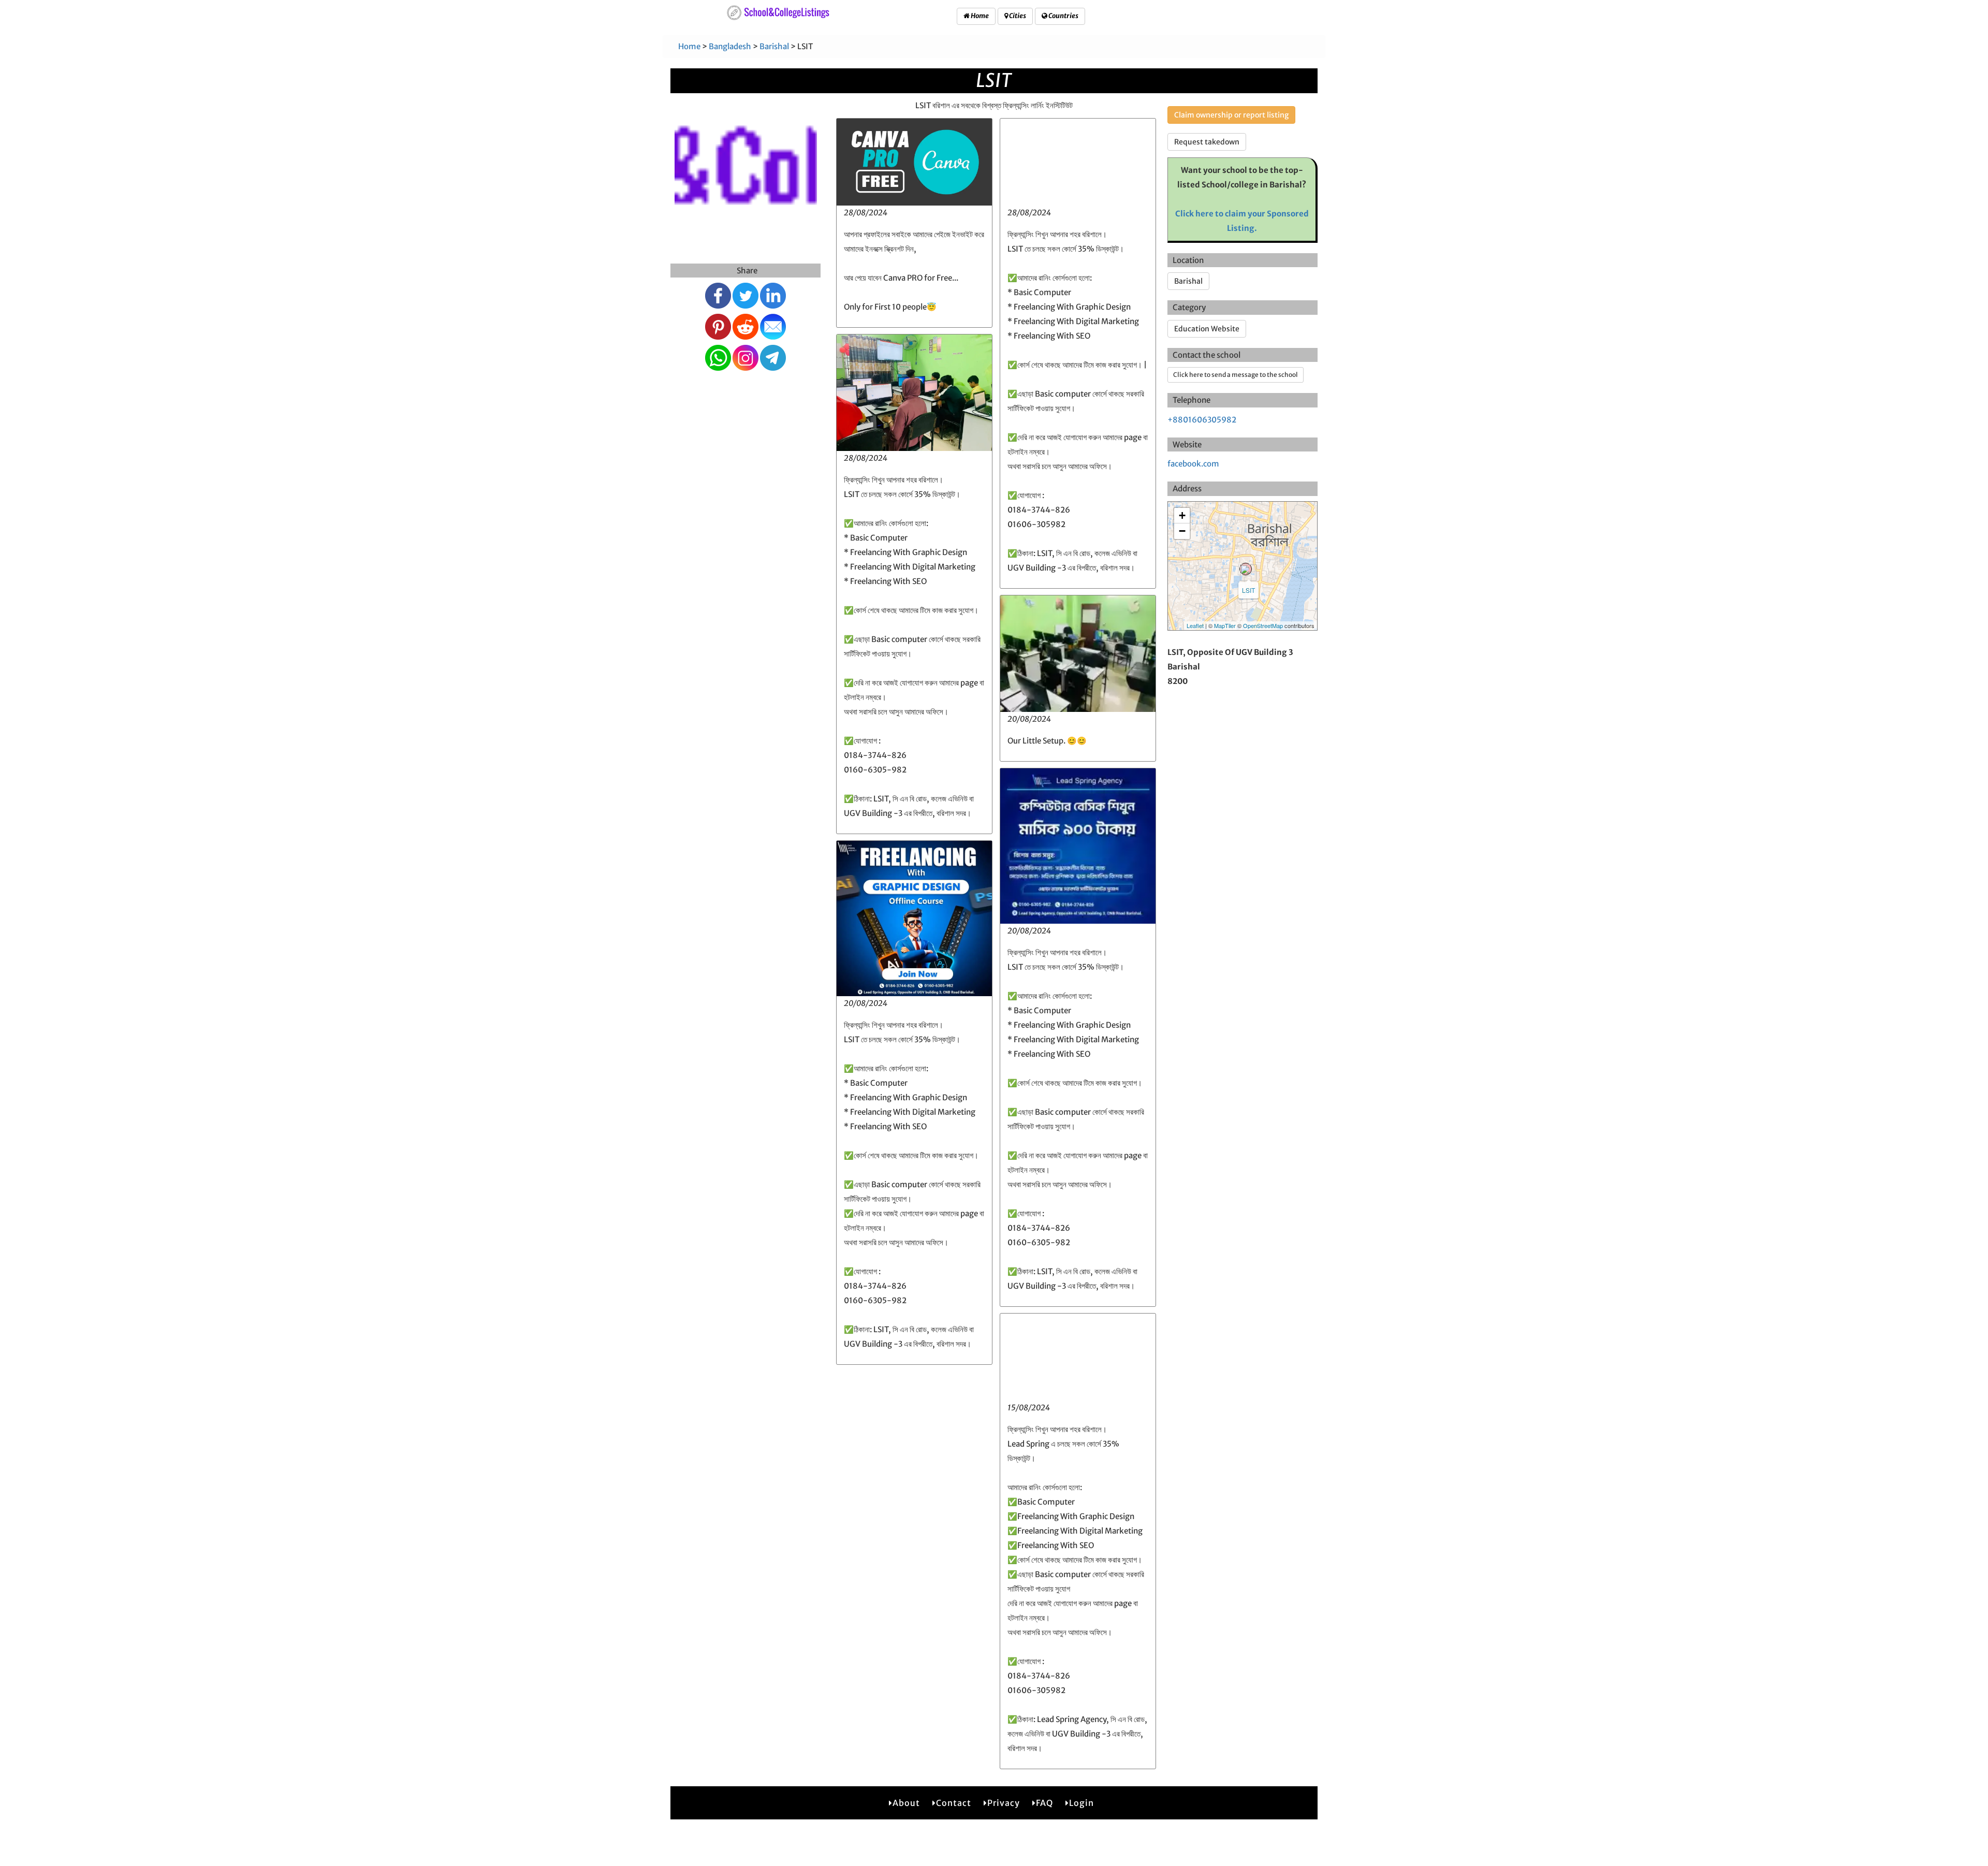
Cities (1017, 16)
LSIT (1248, 590)
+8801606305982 (1202, 420)
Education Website (1207, 329)
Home (979, 16)
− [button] (1182, 531)
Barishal (774, 46)
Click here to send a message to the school (1236, 375)
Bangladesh (730, 46)
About (906, 1803)
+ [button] (1182, 515)
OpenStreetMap (1263, 625)
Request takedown (1207, 142)
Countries (1063, 16)
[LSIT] (1246, 569)
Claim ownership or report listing (1231, 115)
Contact (954, 1803)
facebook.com (1193, 464)
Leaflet (1195, 625)
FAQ (1044, 1803)
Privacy (1004, 1803)
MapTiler (1225, 625)
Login (1081, 1803)
